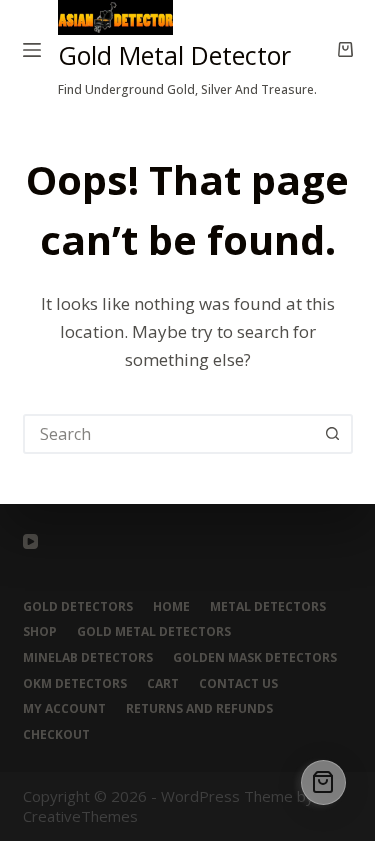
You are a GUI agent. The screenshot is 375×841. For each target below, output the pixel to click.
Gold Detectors (78, 607)
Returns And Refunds (199, 709)
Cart (163, 684)
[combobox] (170, 434)
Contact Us (238, 684)
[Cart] (323, 782)
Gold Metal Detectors (154, 632)
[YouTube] (30, 541)
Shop (40, 632)
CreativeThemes (80, 816)
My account (64, 709)
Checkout (56, 735)
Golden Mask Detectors (255, 658)
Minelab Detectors (88, 658)
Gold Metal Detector (174, 55)
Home (171, 607)
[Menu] (32, 50)
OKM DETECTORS (75, 684)
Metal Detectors (268, 607)
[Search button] (333, 434)
